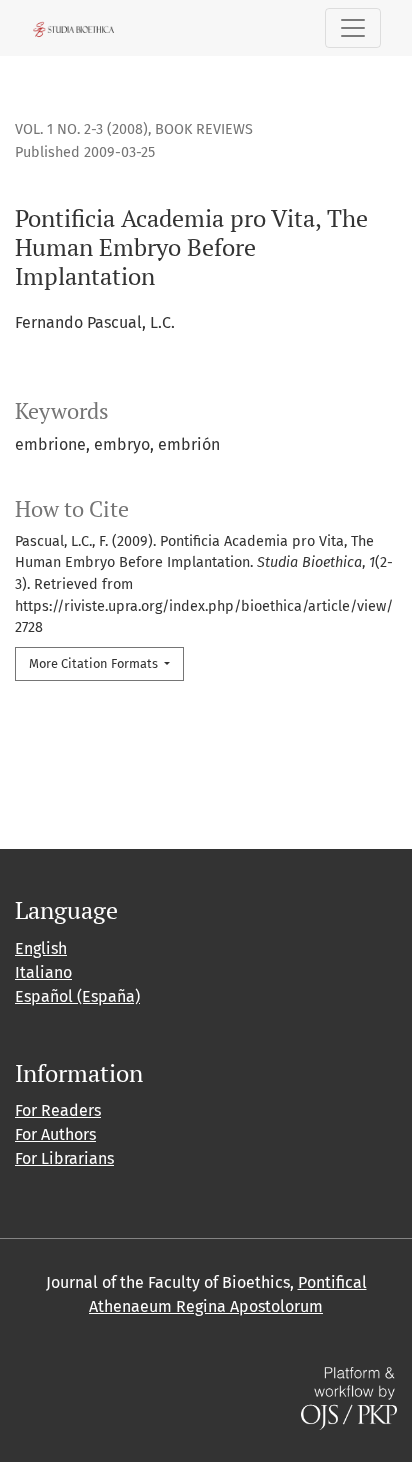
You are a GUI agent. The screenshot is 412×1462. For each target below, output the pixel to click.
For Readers (58, 1110)
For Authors (55, 1134)
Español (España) (77, 996)
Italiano (43, 972)
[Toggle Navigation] (353, 28)
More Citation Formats (95, 663)
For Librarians (64, 1158)
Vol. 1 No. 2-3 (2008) (81, 129)
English (41, 948)
